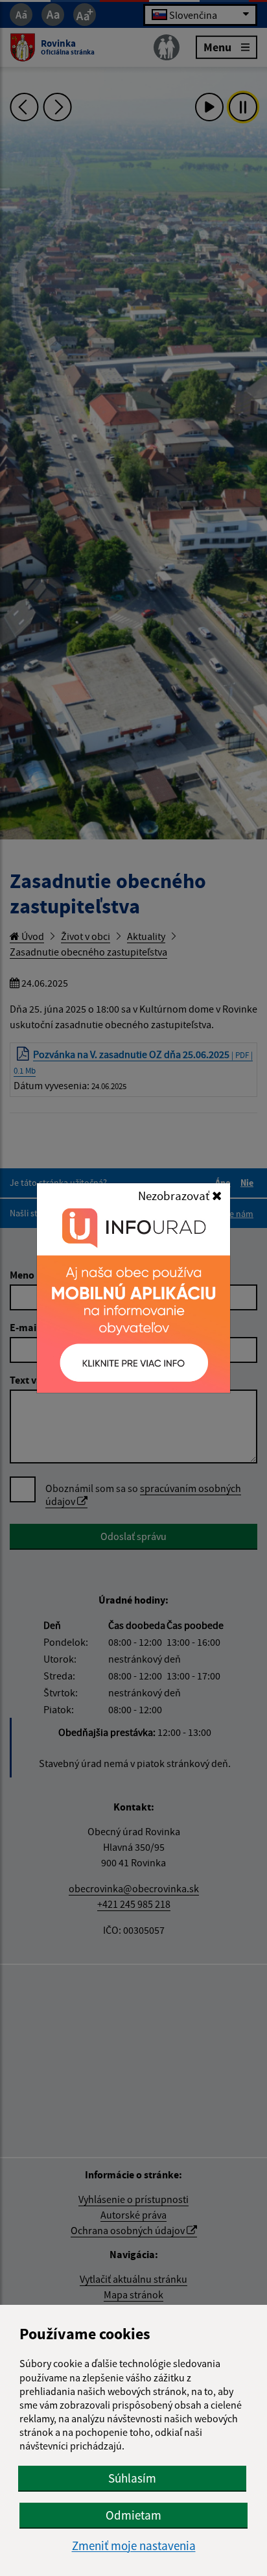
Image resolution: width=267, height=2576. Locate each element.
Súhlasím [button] (132, 2478)
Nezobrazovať (175, 1196)
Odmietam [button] (133, 2515)
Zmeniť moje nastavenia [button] (134, 2546)
